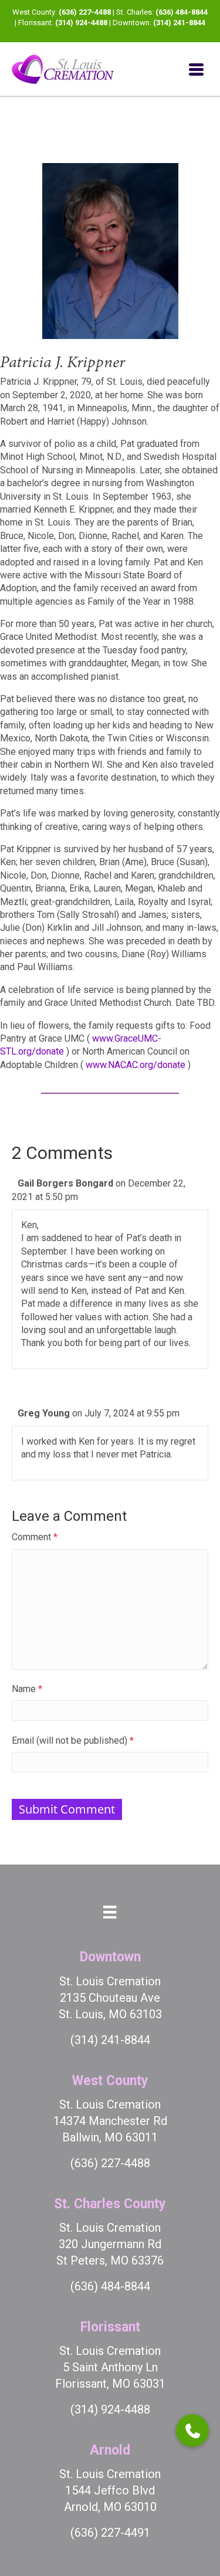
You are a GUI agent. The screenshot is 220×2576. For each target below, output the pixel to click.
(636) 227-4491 (110, 2533)
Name (27, 1689)
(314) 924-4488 (81, 23)
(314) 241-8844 (179, 23)
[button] (192, 2431)
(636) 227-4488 (85, 12)
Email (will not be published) (73, 1741)
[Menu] (196, 69)
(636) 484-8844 (182, 12)
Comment (35, 1537)
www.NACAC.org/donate (136, 1065)
